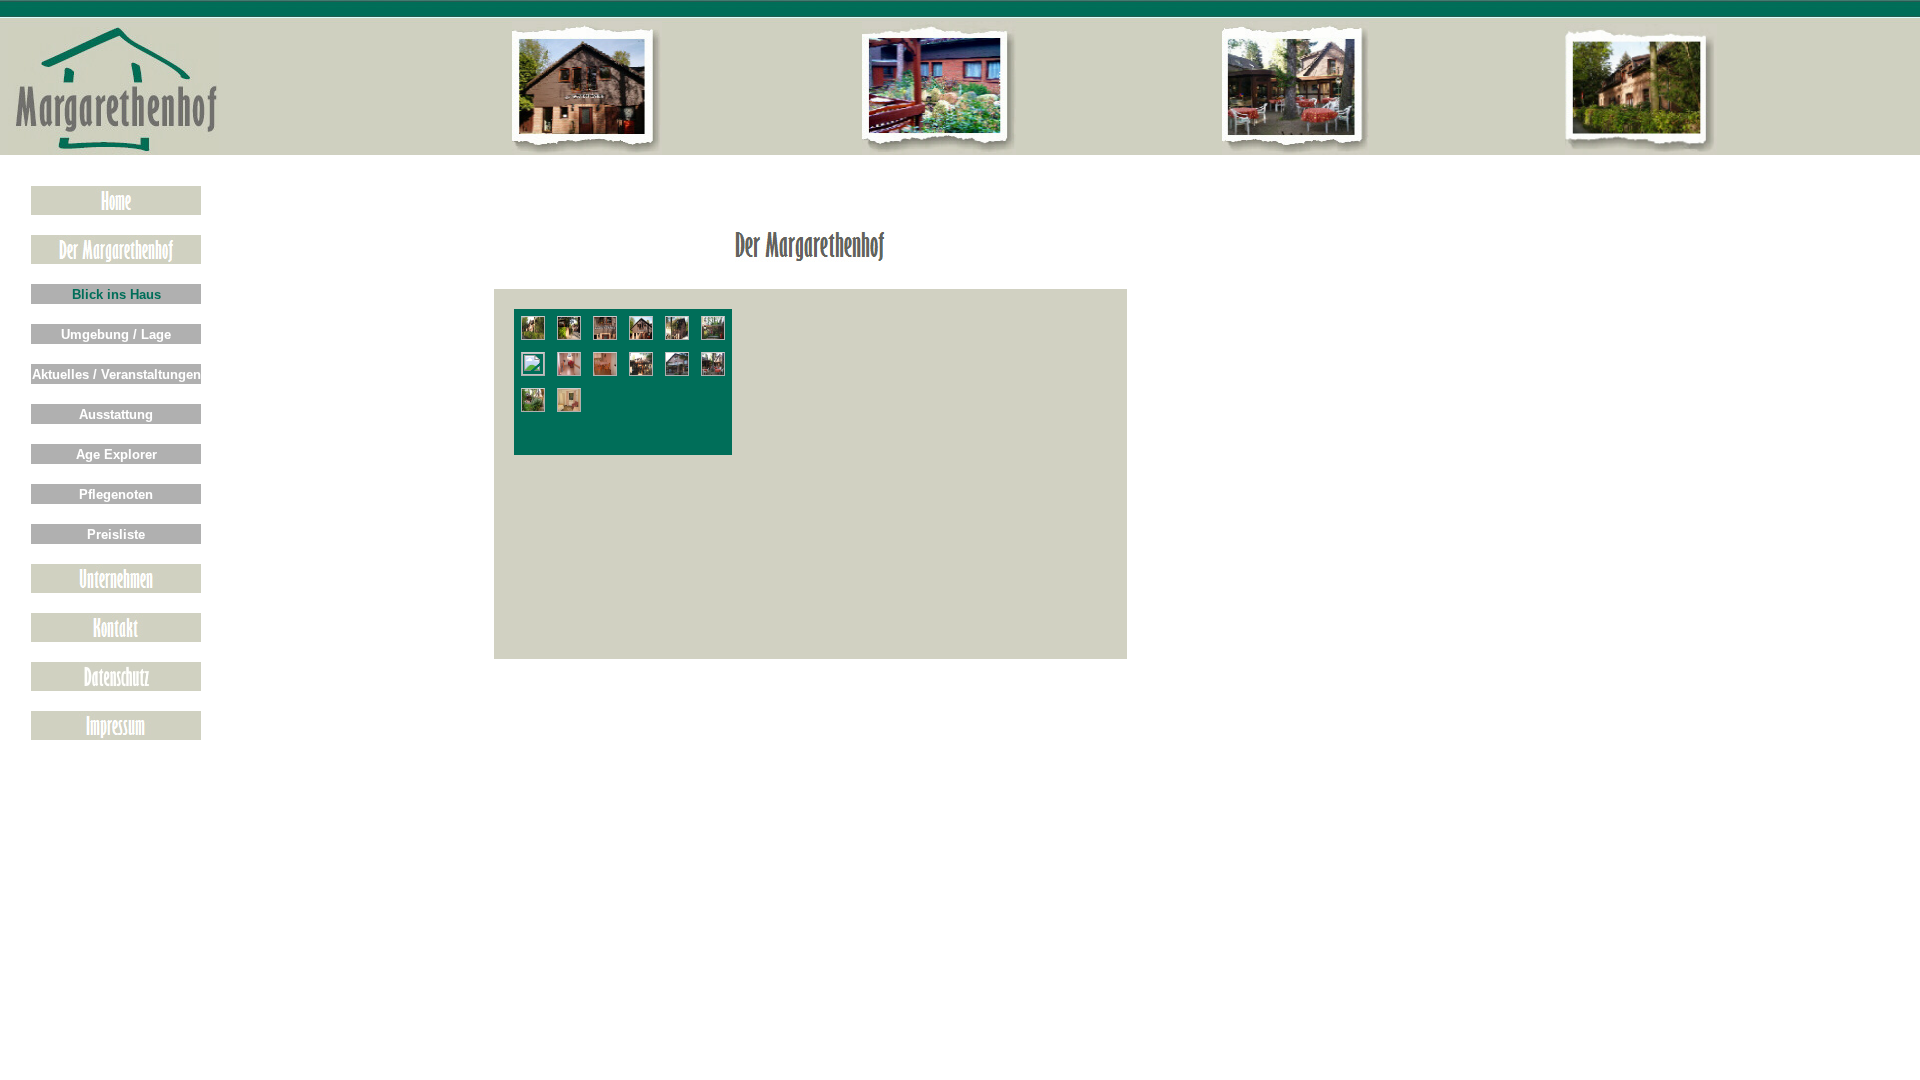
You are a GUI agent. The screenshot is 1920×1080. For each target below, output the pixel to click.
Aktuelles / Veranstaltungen (116, 374)
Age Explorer (116, 454)
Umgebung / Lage (116, 334)
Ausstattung (116, 414)
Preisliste (116, 534)
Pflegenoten (116, 494)
